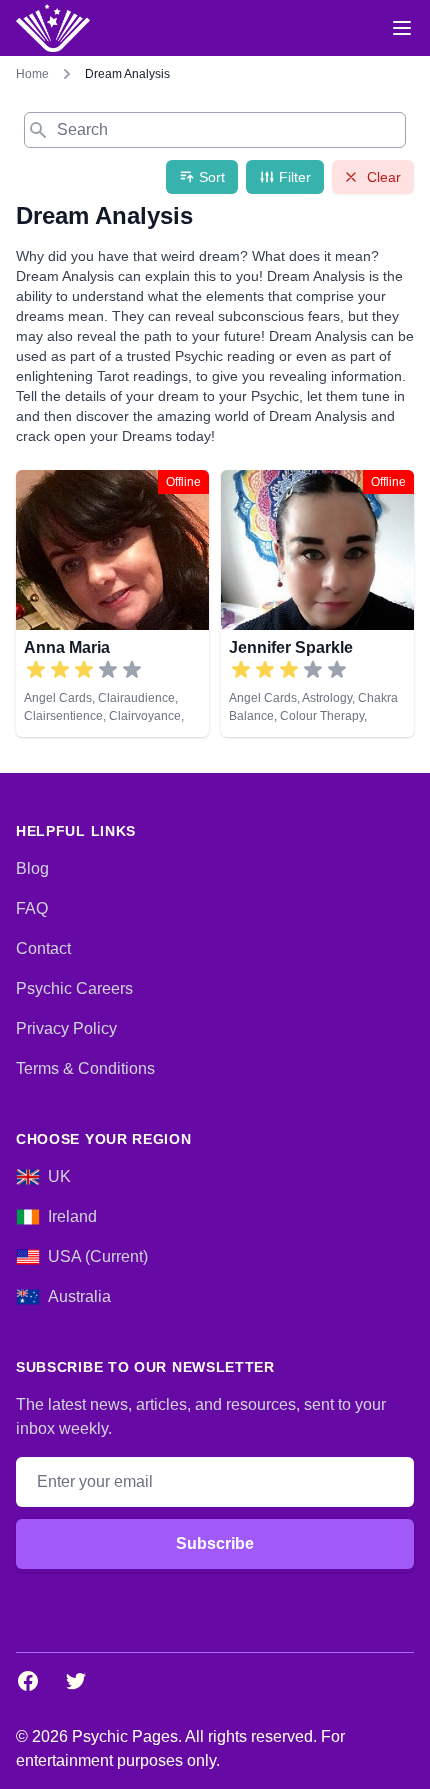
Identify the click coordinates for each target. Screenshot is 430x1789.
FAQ (32, 908)
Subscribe (215, 1543)
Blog (32, 868)
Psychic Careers (74, 988)
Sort (212, 177)
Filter (295, 177)
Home (32, 74)
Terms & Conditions (85, 1068)
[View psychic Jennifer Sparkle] (317, 603)
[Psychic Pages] (53, 28)
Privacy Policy (66, 1028)
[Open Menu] (402, 28)
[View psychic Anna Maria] (112, 603)
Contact (43, 948)
